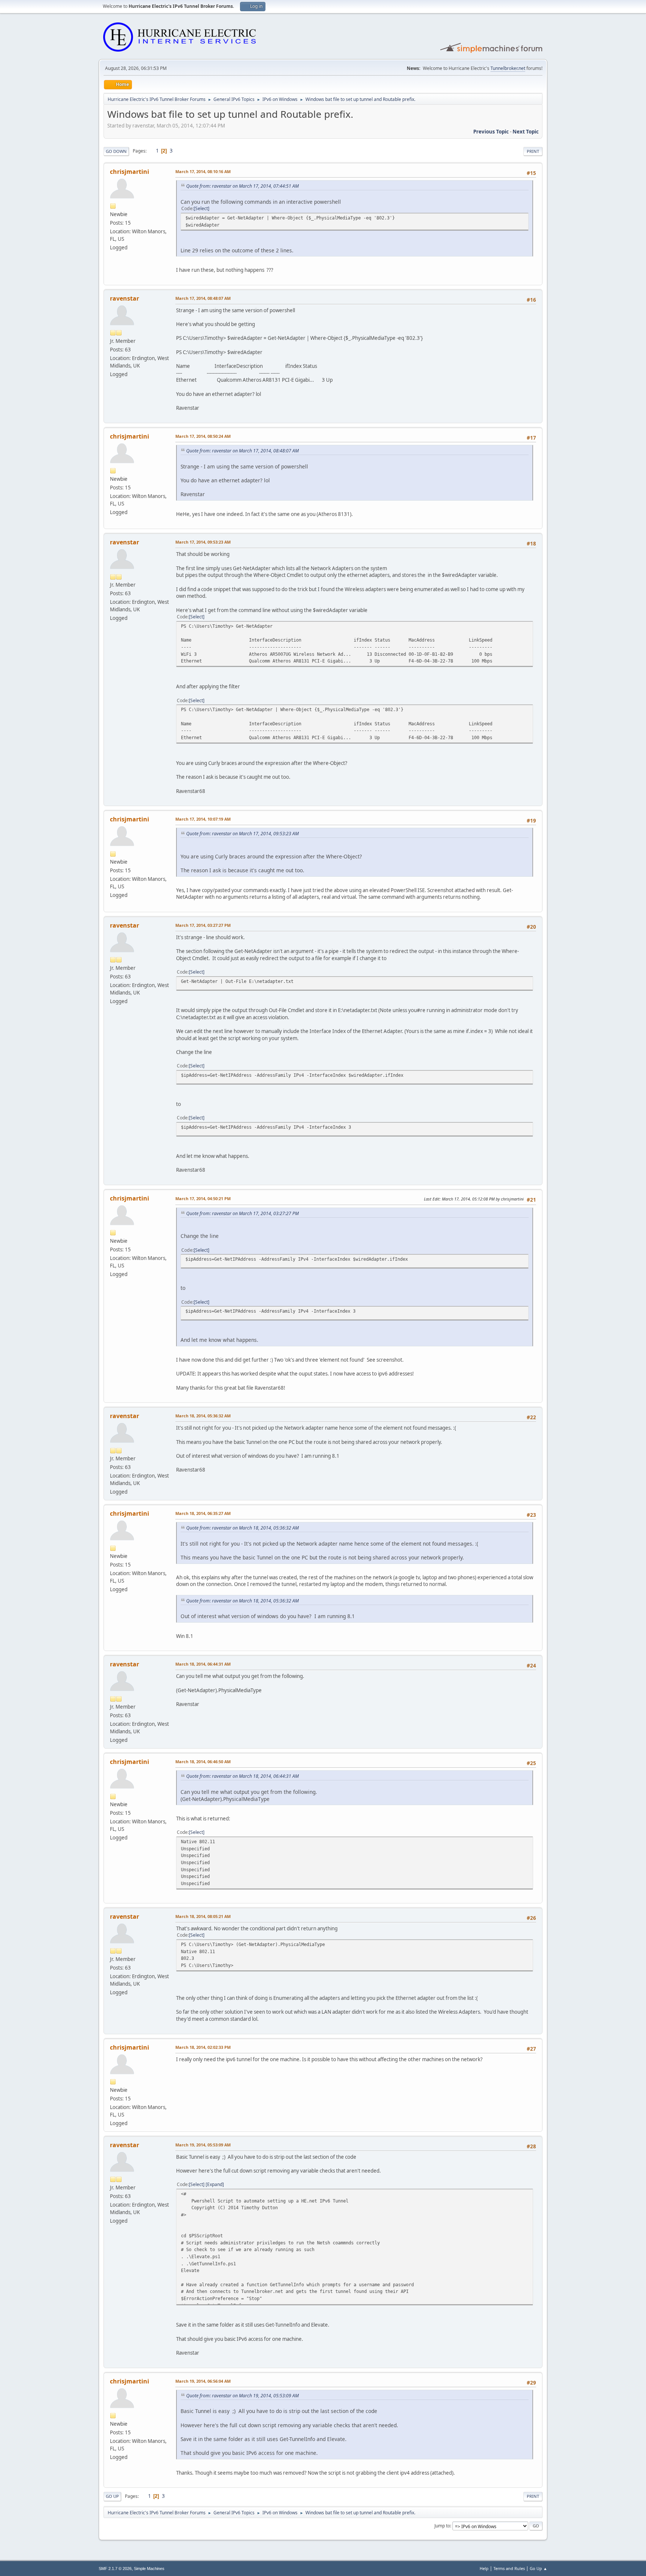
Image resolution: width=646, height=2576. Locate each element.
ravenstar (124, 298)
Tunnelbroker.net (508, 68)
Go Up (112, 2496)
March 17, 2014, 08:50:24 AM (203, 436)
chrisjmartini (130, 172)
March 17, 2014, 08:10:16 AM (203, 171)
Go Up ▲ (539, 2568)
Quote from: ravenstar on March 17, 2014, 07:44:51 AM (242, 186)
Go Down (116, 151)
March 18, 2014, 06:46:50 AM (203, 1762)
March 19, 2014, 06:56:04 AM (203, 2381)
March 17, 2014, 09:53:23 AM (203, 542)
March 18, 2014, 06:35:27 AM (203, 1513)
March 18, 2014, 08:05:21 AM (203, 1916)
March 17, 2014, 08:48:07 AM (203, 298)
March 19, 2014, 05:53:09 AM (203, 2145)
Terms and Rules (509, 2568)
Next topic (526, 132)
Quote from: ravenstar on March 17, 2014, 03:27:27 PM (242, 1213)
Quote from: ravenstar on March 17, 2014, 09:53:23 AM (242, 834)
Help (484, 2568)
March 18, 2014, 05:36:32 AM (203, 1416)
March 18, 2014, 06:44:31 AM (203, 1664)
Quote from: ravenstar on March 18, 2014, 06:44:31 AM (242, 1776)
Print (533, 151)
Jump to (442, 2526)
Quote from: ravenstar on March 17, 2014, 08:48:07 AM (242, 451)
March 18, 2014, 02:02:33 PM (203, 2047)
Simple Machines (149, 2569)
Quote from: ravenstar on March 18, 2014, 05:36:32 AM (242, 1528)
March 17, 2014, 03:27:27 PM (203, 925)
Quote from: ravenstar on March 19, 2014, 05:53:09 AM (242, 2396)
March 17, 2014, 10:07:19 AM (203, 819)
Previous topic (491, 132)
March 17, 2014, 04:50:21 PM (203, 1198)
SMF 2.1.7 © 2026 (115, 2569)
